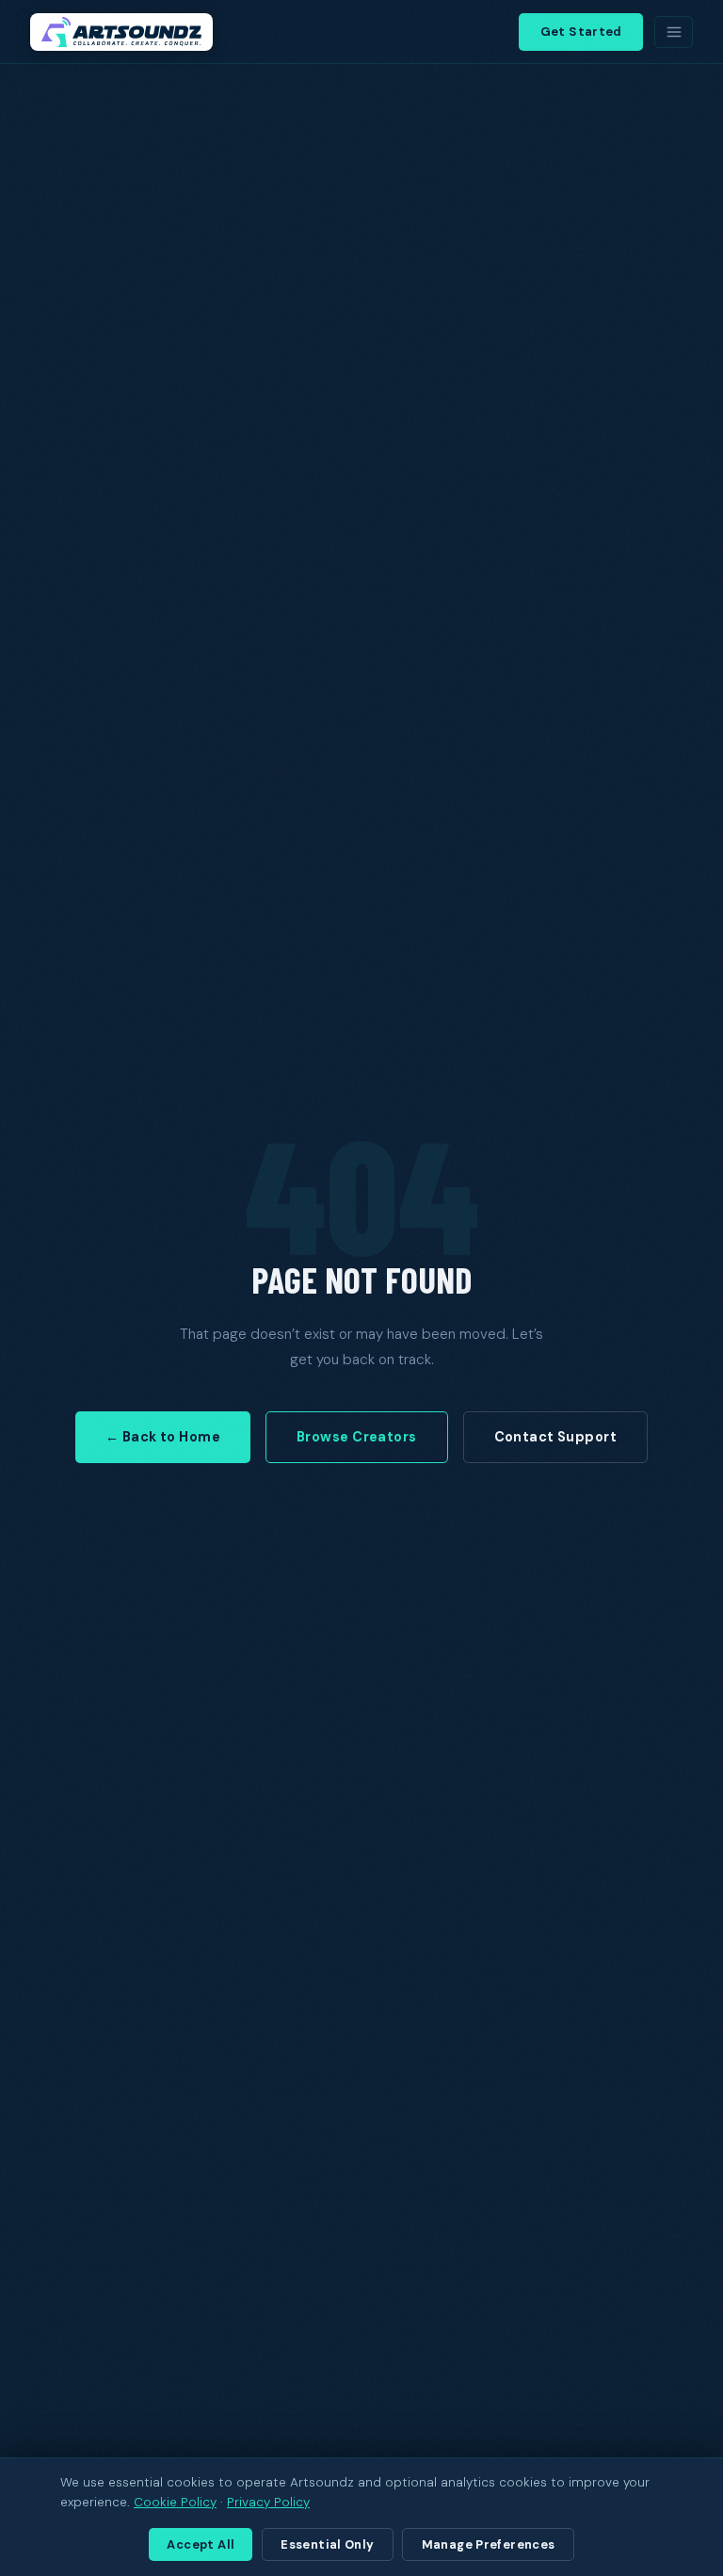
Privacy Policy (268, 2502)
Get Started (581, 32)
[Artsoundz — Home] (121, 32)
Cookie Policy (175, 2502)
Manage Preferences (489, 2544)
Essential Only (327, 2544)
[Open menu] (674, 32)
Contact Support (555, 1437)
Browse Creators (356, 1437)
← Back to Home (163, 1437)
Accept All (201, 2544)
